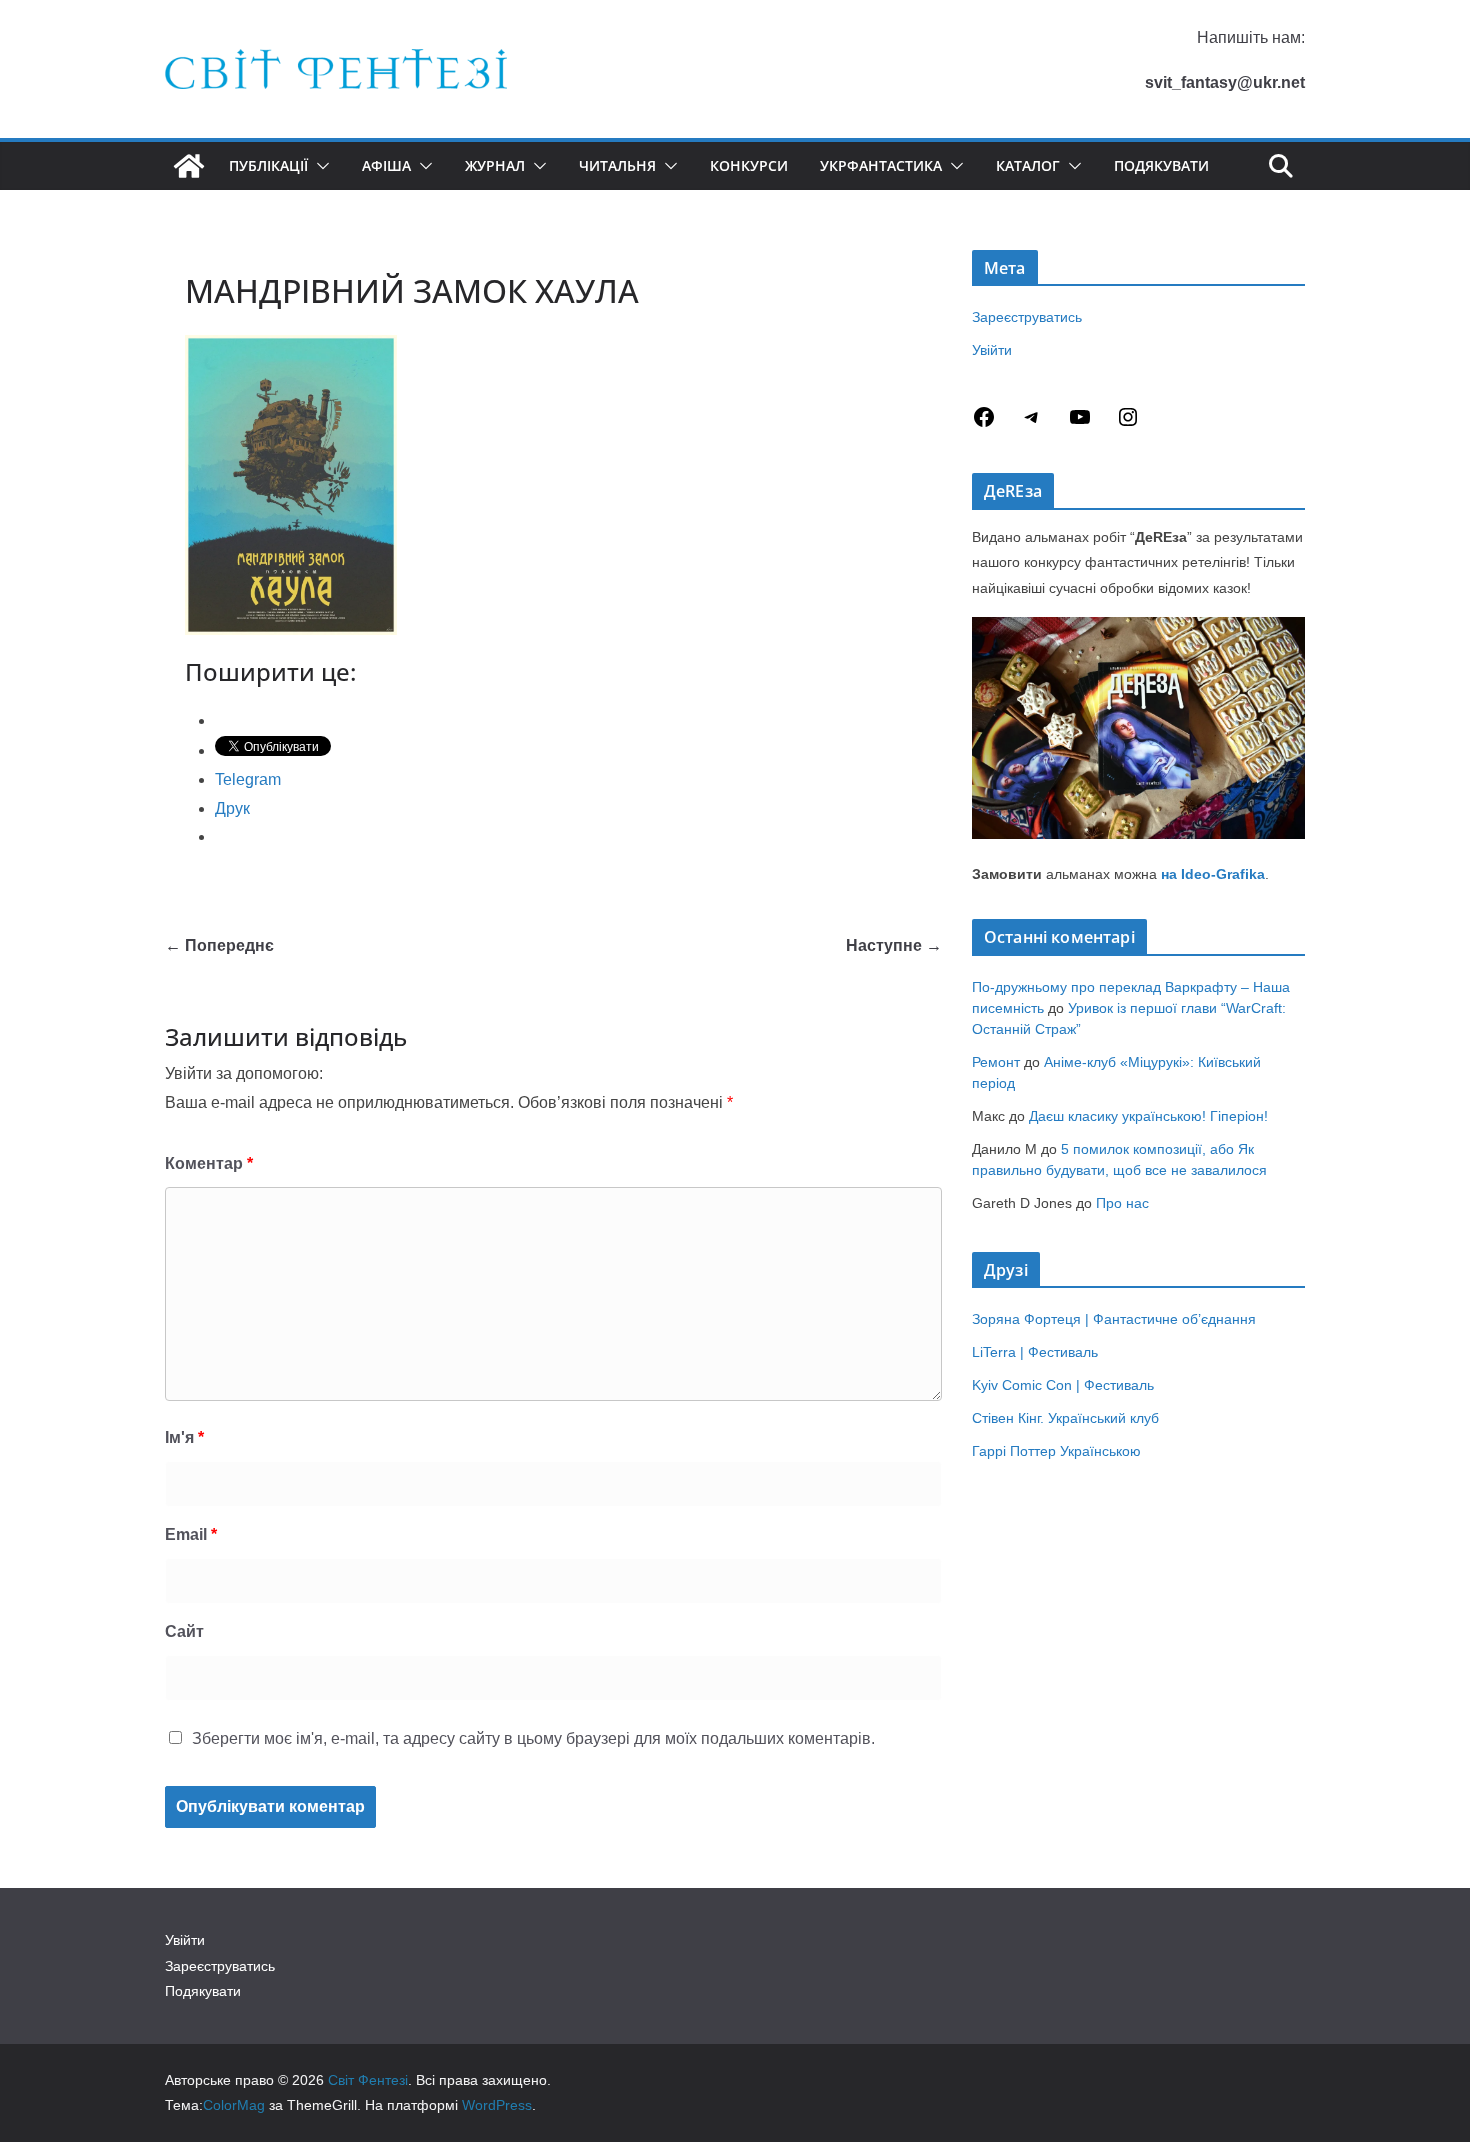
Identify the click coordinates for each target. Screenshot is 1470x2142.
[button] (319, 166)
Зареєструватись (1027, 317)
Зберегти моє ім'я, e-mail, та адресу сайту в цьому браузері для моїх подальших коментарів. (533, 1738)
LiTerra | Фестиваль (1035, 1352)
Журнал (495, 165)
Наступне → (894, 945)
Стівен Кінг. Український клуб (1065, 1418)
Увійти (992, 350)
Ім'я (184, 1437)
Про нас (1122, 1203)
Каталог (1028, 165)
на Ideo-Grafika (1213, 874)
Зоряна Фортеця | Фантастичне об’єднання (1114, 1319)
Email (191, 1534)
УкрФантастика (881, 165)
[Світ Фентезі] (189, 166)
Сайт (184, 1631)
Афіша (386, 165)
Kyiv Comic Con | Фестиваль (1063, 1385)
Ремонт (996, 1062)
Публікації (268, 165)
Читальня (617, 165)
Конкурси (749, 165)
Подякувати (1161, 165)
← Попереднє (219, 945)
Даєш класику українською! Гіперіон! (1148, 1116)
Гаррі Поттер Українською (1056, 1451)
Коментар (209, 1163)
